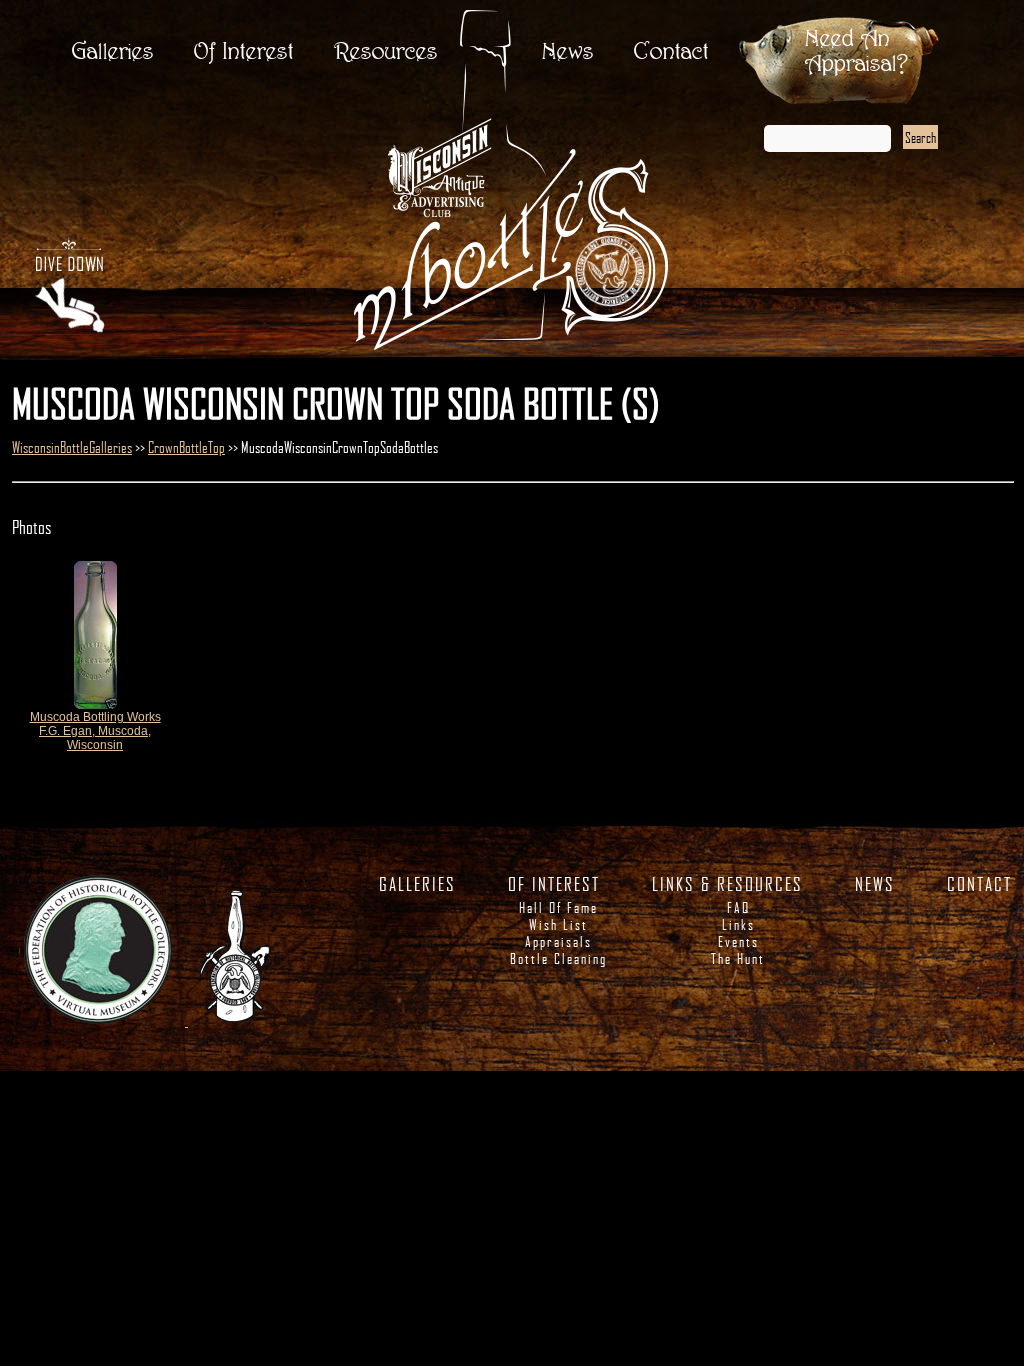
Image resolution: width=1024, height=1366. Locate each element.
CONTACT (979, 884)
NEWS (875, 884)
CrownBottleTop (186, 447)
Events (738, 941)
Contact (671, 52)
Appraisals (558, 941)
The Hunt (738, 958)
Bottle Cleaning (558, 958)
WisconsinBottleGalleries (72, 447)
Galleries (113, 52)
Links (738, 924)
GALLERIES (417, 884)
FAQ (738, 907)
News (568, 52)
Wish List (558, 924)
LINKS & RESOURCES (727, 884)
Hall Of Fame (558, 907)
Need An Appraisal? (856, 52)
